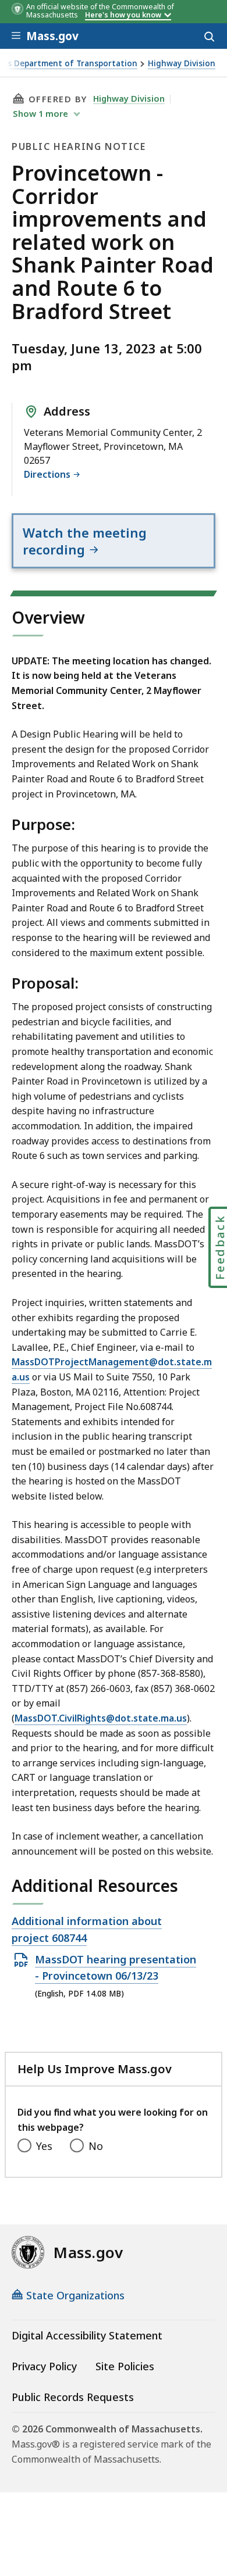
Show (40, 113)
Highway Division (182, 64)
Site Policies (125, 2366)
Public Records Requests (73, 2397)
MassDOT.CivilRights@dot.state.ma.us (101, 1718)
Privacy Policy (44, 2366)
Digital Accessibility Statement (87, 2335)
